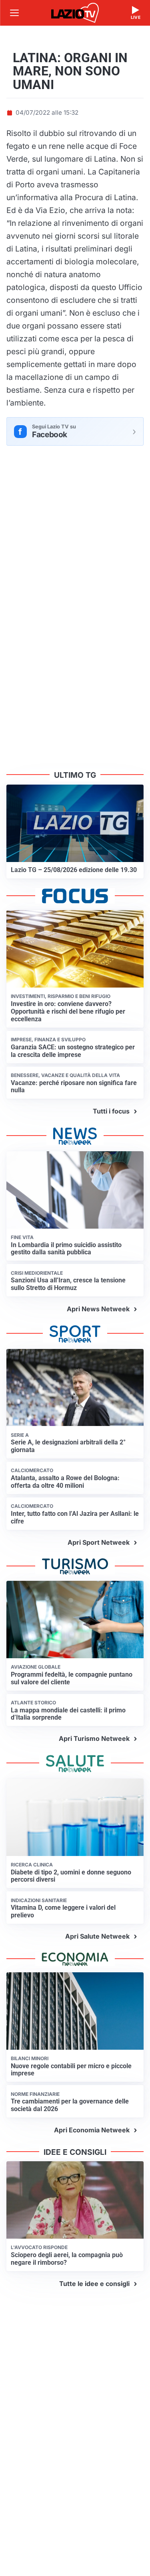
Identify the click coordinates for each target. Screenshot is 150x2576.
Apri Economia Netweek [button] (92, 2130)
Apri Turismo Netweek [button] (94, 1738)
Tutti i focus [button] (111, 1111)
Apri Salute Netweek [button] (97, 1936)
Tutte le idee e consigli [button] (94, 2284)
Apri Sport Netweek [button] (99, 1542)
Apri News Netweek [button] (98, 1309)
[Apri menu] (14, 13)
